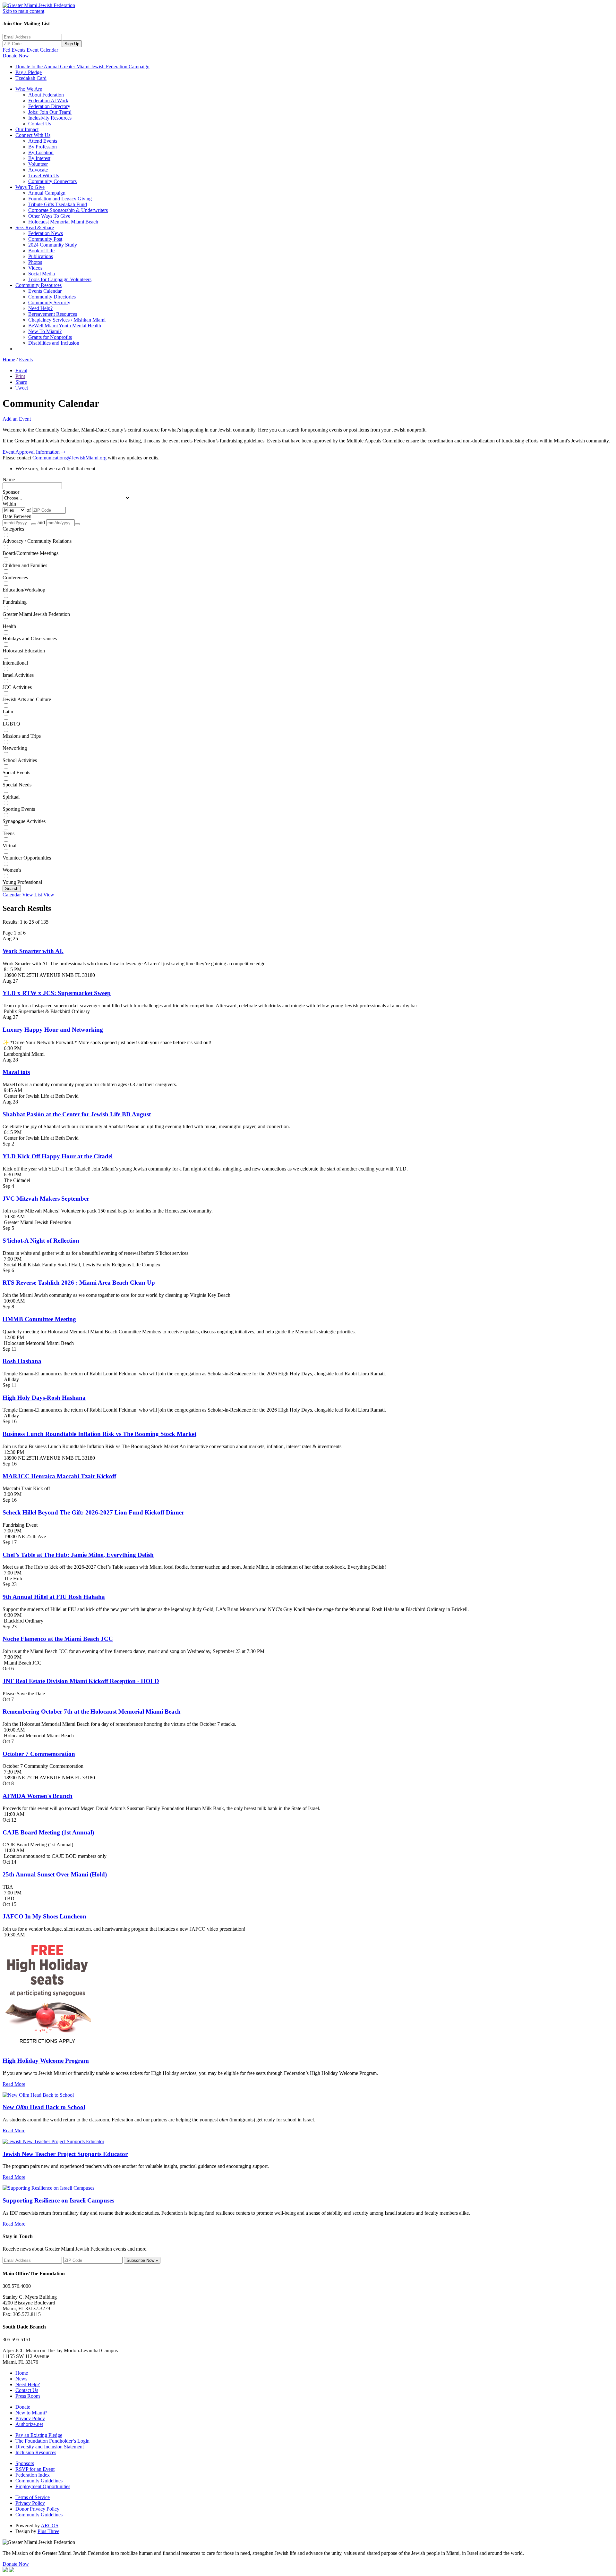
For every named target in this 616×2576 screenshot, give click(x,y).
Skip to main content (23, 11)
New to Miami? (31, 2413)
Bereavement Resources (53, 314)
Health (9, 626)
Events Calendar (45, 291)
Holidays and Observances (30, 638)
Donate (23, 2407)
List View (44, 895)
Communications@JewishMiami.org (69, 458)
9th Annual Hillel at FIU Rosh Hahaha (54, 1597)
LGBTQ (11, 724)
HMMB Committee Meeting (39, 1319)
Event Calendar (42, 50)
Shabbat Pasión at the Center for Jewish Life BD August (77, 1114)
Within (9, 504)
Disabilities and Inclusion (54, 343)
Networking (15, 748)
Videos (35, 268)
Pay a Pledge (29, 72)
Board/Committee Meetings (30, 553)
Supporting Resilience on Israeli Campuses (58, 2200)
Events (26, 360)
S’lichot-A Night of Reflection (41, 1241)
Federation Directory (49, 106)
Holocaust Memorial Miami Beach (63, 222)
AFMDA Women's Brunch (38, 1796)
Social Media (42, 274)
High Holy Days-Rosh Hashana (44, 1398)
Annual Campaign (47, 193)
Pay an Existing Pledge (39, 2435)
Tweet (22, 388)
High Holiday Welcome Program (46, 2061)
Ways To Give (30, 187)
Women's (12, 870)
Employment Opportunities (43, 2486)
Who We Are (29, 89)
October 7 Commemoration (39, 1754)
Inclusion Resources (36, 2452)
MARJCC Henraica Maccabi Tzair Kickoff (59, 1476)
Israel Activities (18, 675)
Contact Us (40, 124)
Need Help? (40, 308)
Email (21, 370)
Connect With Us (33, 135)
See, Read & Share (35, 227)
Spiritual (11, 797)
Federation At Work (48, 101)
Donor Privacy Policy (37, 2509)
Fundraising (15, 602)
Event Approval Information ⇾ (34, 452)
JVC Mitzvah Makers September (46, 1199)
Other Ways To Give (49, 216)
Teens (9, 833)
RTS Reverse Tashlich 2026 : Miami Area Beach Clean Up (79, 1283)
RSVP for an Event (35, 2469)
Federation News (46, 233)
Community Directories (52, 297)
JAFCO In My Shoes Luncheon (44, 1916)
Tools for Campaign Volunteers (60, 279)
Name (9, 479)
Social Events (16, 772)
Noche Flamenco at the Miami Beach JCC (58, 1639)
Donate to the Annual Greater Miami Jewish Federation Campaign (82, 67)
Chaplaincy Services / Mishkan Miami (67, 320)
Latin (8, 712)
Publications (41, 256)
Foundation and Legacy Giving (60, 199)
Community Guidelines (39, 2481)
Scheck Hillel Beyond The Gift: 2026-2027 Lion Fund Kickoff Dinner (93, 1512)
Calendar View (18, 895)
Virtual (9, 846)
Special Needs (17, 785)
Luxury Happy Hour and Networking (53, 1030)
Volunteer (38, 164)
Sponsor (11, 492)
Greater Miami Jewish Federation (36, 614)
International (15, 663)
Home (9, 360)
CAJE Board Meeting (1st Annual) (48, 1832)
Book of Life (41, 251)
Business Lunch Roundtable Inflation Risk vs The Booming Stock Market (99, 1434)
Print (20, 376)
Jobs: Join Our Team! (50, 112)
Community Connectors (52, 181)
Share (21, 382)
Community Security (49, 302)
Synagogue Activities (24, 821)
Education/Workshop (24, 590)
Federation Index (33, 2475)
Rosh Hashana (22, 1361)
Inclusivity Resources (50, 118)
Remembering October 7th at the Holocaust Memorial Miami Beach (92, 1712)
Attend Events (43, 141)
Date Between (17, 516)
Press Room (28, 2396)
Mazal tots (16, 1072)
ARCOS (50, 2526)
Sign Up (72, 44)
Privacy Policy (30, 2418)
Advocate (38, 170)
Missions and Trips (22, 736)
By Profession (43, 147)
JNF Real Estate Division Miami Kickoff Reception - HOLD (81, 1681)
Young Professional (22, 882)
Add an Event (17, 419)
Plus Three (48, 2531)
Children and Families (25, 565)
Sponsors (25, 2463)
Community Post (45, 239)
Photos (35, 262)
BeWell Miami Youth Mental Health (65, 326)
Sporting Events (19, 809)
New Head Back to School (44, 2107)
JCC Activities (17, 687)
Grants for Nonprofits (50, 337)
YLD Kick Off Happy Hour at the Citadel (58, 1156)
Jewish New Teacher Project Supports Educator (65, 2154)
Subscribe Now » (142, 2260)
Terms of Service (33, 2497)
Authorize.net (29, 2424)
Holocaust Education (24, 651)
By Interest (39, 158)
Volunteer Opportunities (27, 858)
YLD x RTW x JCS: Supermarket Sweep (57, 993)
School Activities (20, 760)
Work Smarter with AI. (33, 951)
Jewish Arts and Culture (27, 699)
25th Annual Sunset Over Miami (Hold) (55, 1874)
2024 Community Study (53, 245)
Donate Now (16, 56)
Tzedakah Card (31, 78)
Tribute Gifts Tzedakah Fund (58, 204)
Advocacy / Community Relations (37, 541)
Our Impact (27, 129)
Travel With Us (44, 176)
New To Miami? (45, 331)
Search (12, 889)
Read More (14, 2084)
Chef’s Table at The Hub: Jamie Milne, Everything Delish (78, 1555)
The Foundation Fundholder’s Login (52, 2441)
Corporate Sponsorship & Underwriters (68, 210)
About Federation (46, 95)
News (21, 2379)
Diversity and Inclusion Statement (50, 2447)
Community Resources (38, 285)
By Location (41, 152)
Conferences (15, 578)
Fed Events (14, 50)
